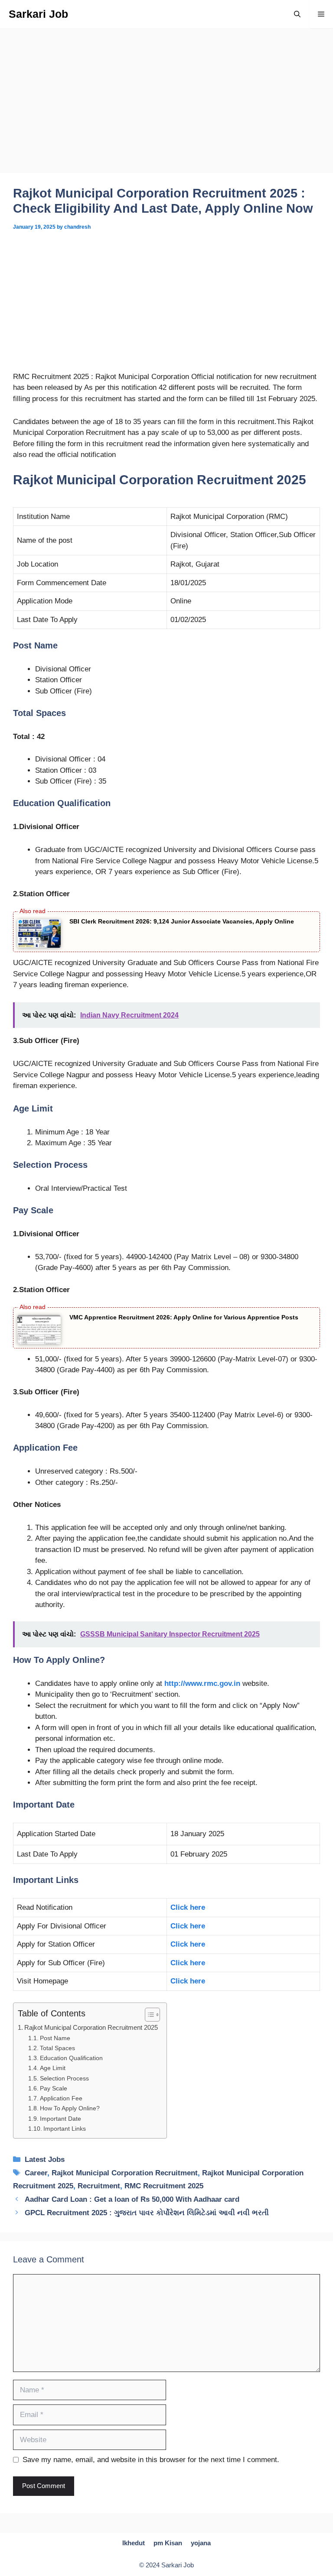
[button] (297, 14)
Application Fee (61, 2098)
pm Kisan (168, 2543)
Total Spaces (57, 2048)
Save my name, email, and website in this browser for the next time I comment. (151, 2460)
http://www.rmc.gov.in (202, 1683)
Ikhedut (134, 2543)
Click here (188, 1907)
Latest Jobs (45, 2160)
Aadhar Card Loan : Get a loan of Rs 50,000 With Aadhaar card (132, 2199)
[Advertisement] (166, 109)
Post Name (55, 2038)
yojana (201, 2543)
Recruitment (99, 2186)
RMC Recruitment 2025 (164, 2186)
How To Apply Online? (70, 2108)
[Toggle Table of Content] (148, 2015)
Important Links (65, 2129)
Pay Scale (54, 2088)
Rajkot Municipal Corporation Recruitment (125, 2173)
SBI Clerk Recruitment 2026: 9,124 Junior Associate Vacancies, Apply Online (182, 921)
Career (36, 2173)
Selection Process (64, 2079)
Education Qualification (72, 2058)
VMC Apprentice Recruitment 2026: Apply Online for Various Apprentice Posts (184, 1317)
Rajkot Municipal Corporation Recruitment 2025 (91, 2027)
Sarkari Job (38, 14)
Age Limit (53, 2068)
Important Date (60, 2119)
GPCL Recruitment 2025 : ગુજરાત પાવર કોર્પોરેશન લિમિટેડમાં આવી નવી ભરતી (147, 2213)
